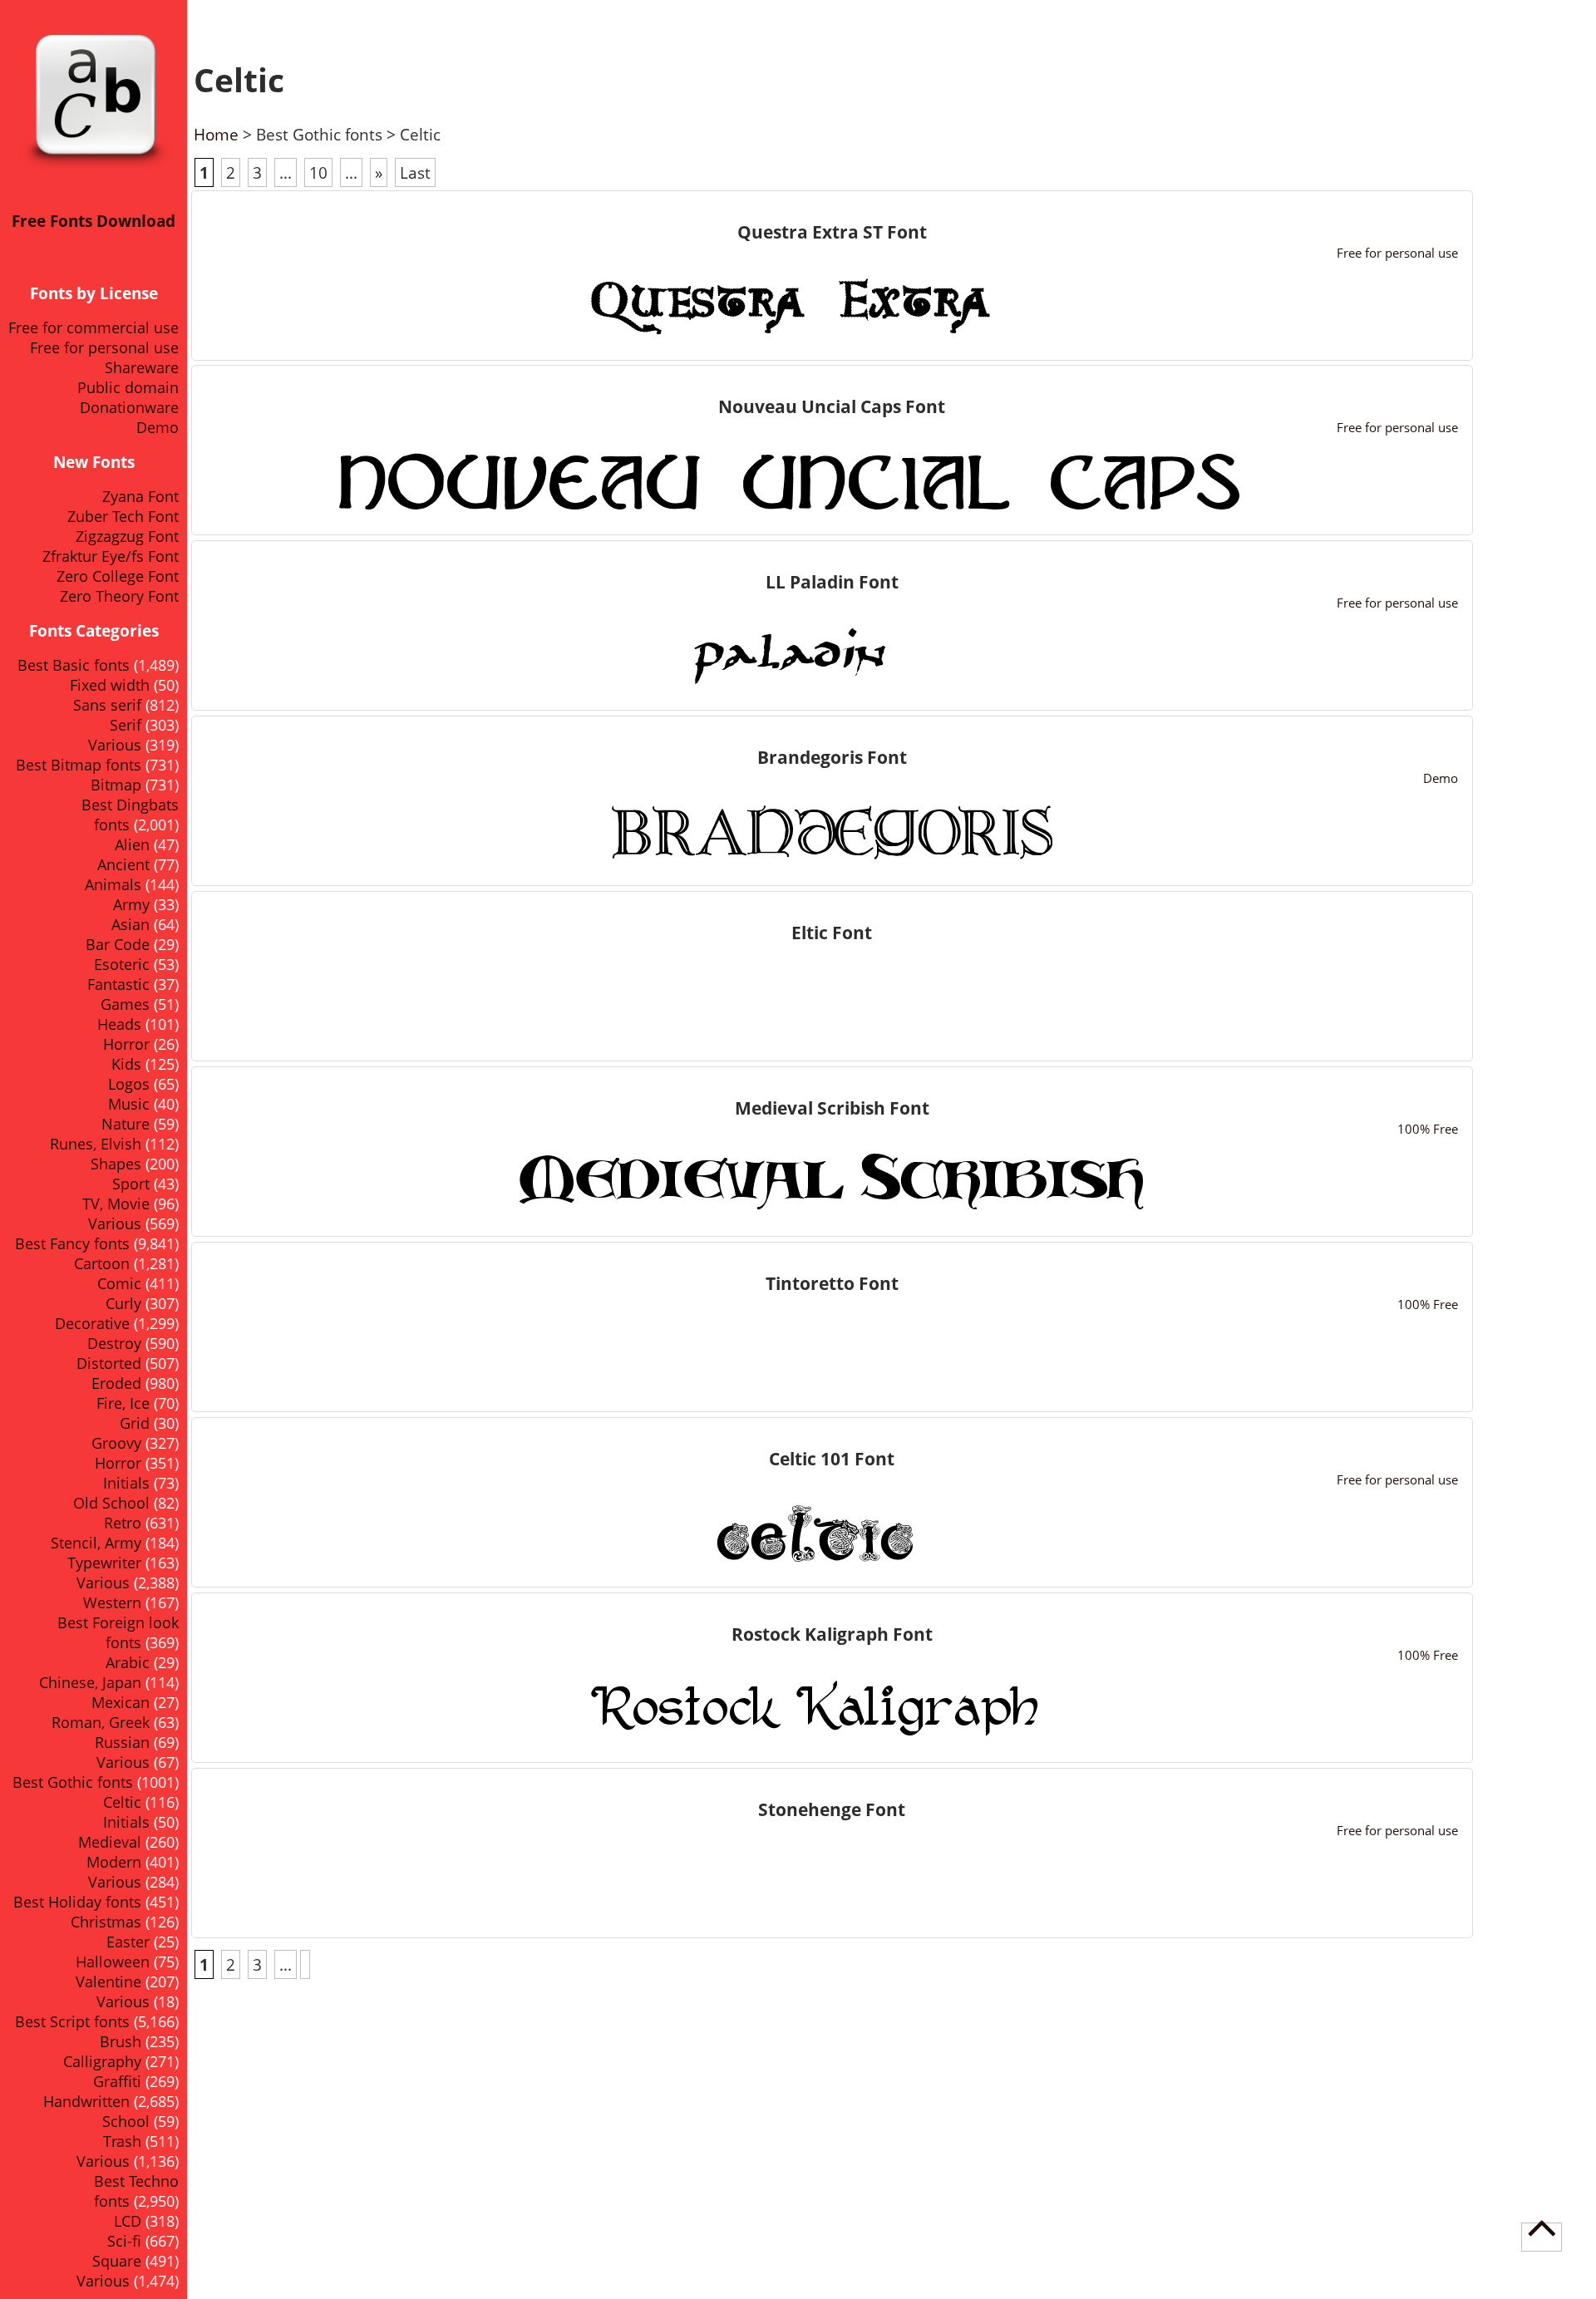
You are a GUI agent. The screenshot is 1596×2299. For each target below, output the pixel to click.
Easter (128, 1942)
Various (115, 745)
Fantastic (118, 984)
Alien (132, 844)
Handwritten (86, 2101)
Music (129, 1104)
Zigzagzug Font (127, 536)
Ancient (123, 864)
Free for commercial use (94, 327)
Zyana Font (140, 496)
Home (216, 134)
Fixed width (110, 685)
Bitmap (116, 785)
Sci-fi (124, 2241)
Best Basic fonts (74, 665)
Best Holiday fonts (77, 1902)
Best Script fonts (72, 2021)
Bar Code (118, 944)
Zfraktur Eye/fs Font (111, 556)
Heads (119, 1024)
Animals (113, 884)
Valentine (108, 1981)
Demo (158, 427)
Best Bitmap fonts (79, 765)
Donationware (129, 407)
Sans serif (107, 705)
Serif (126, 725)
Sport (131, 1184)
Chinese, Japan (90, 1682)
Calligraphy (102, 2061)
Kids (126, 1064)
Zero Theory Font (119, 596)
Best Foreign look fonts (118, 1632)
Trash (122, 2141)
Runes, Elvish (96, 1144)
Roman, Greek (101, 1722)
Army (131, 904)
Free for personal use (104, 347)
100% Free (1428, 1129)
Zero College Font (118, 576)
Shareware (142, 367)
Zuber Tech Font (123, 516)
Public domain (128, 387)
